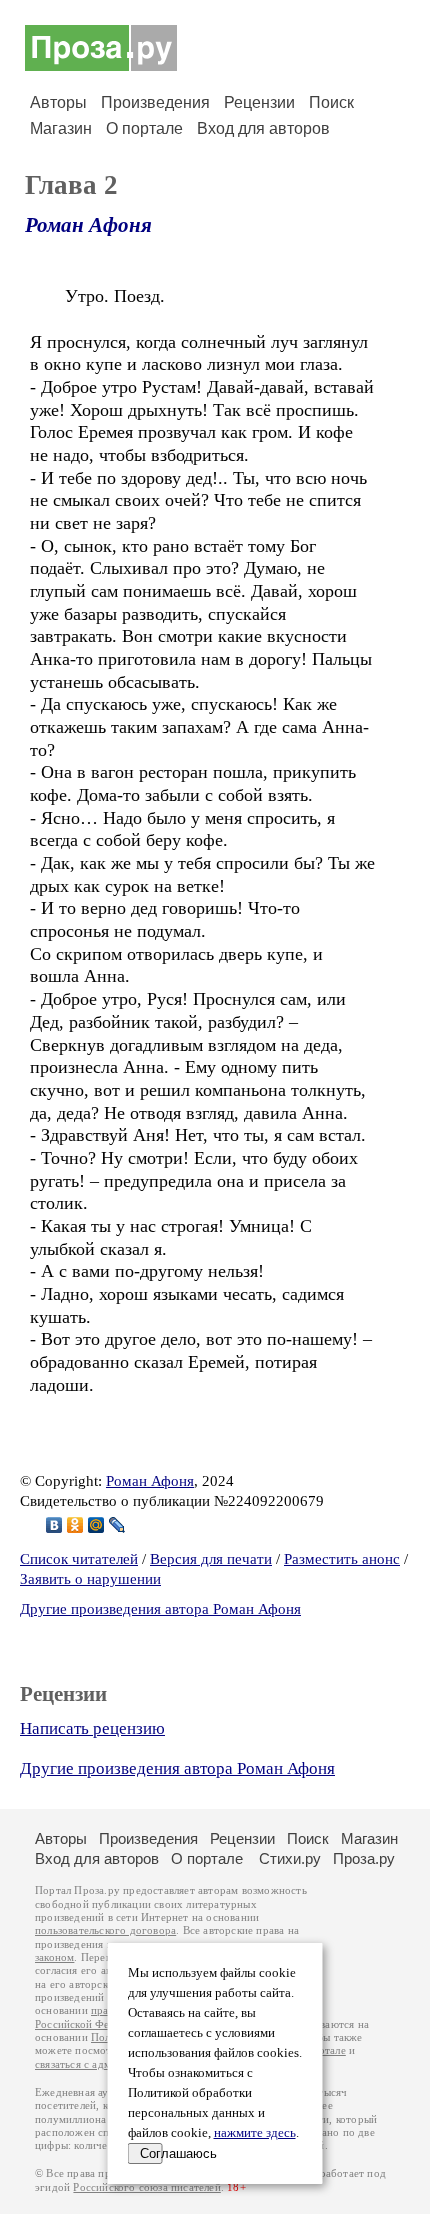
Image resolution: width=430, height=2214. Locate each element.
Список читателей (79, 1559)
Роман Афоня (88, 225)
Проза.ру (364, 1858)
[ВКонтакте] (54, 1525)
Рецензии (259, 102)
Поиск (331, 102)
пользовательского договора (105, 1930)
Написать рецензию (92, 1728)
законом (54, 1957)
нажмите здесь (255, 2133)
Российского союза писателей (146, 2187)
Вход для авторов (263, 128)
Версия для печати (211, 1559)
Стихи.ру (290, 1858)
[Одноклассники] (75, 1525)
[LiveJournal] (117, 1525)
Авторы (58, 102)
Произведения (155, 102)
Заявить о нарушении (90, 1579)
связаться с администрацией (105, 2064)
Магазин (61, 128)
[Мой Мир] (96, 1525)
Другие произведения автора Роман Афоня (160, 1609)
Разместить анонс (342, 1559)
